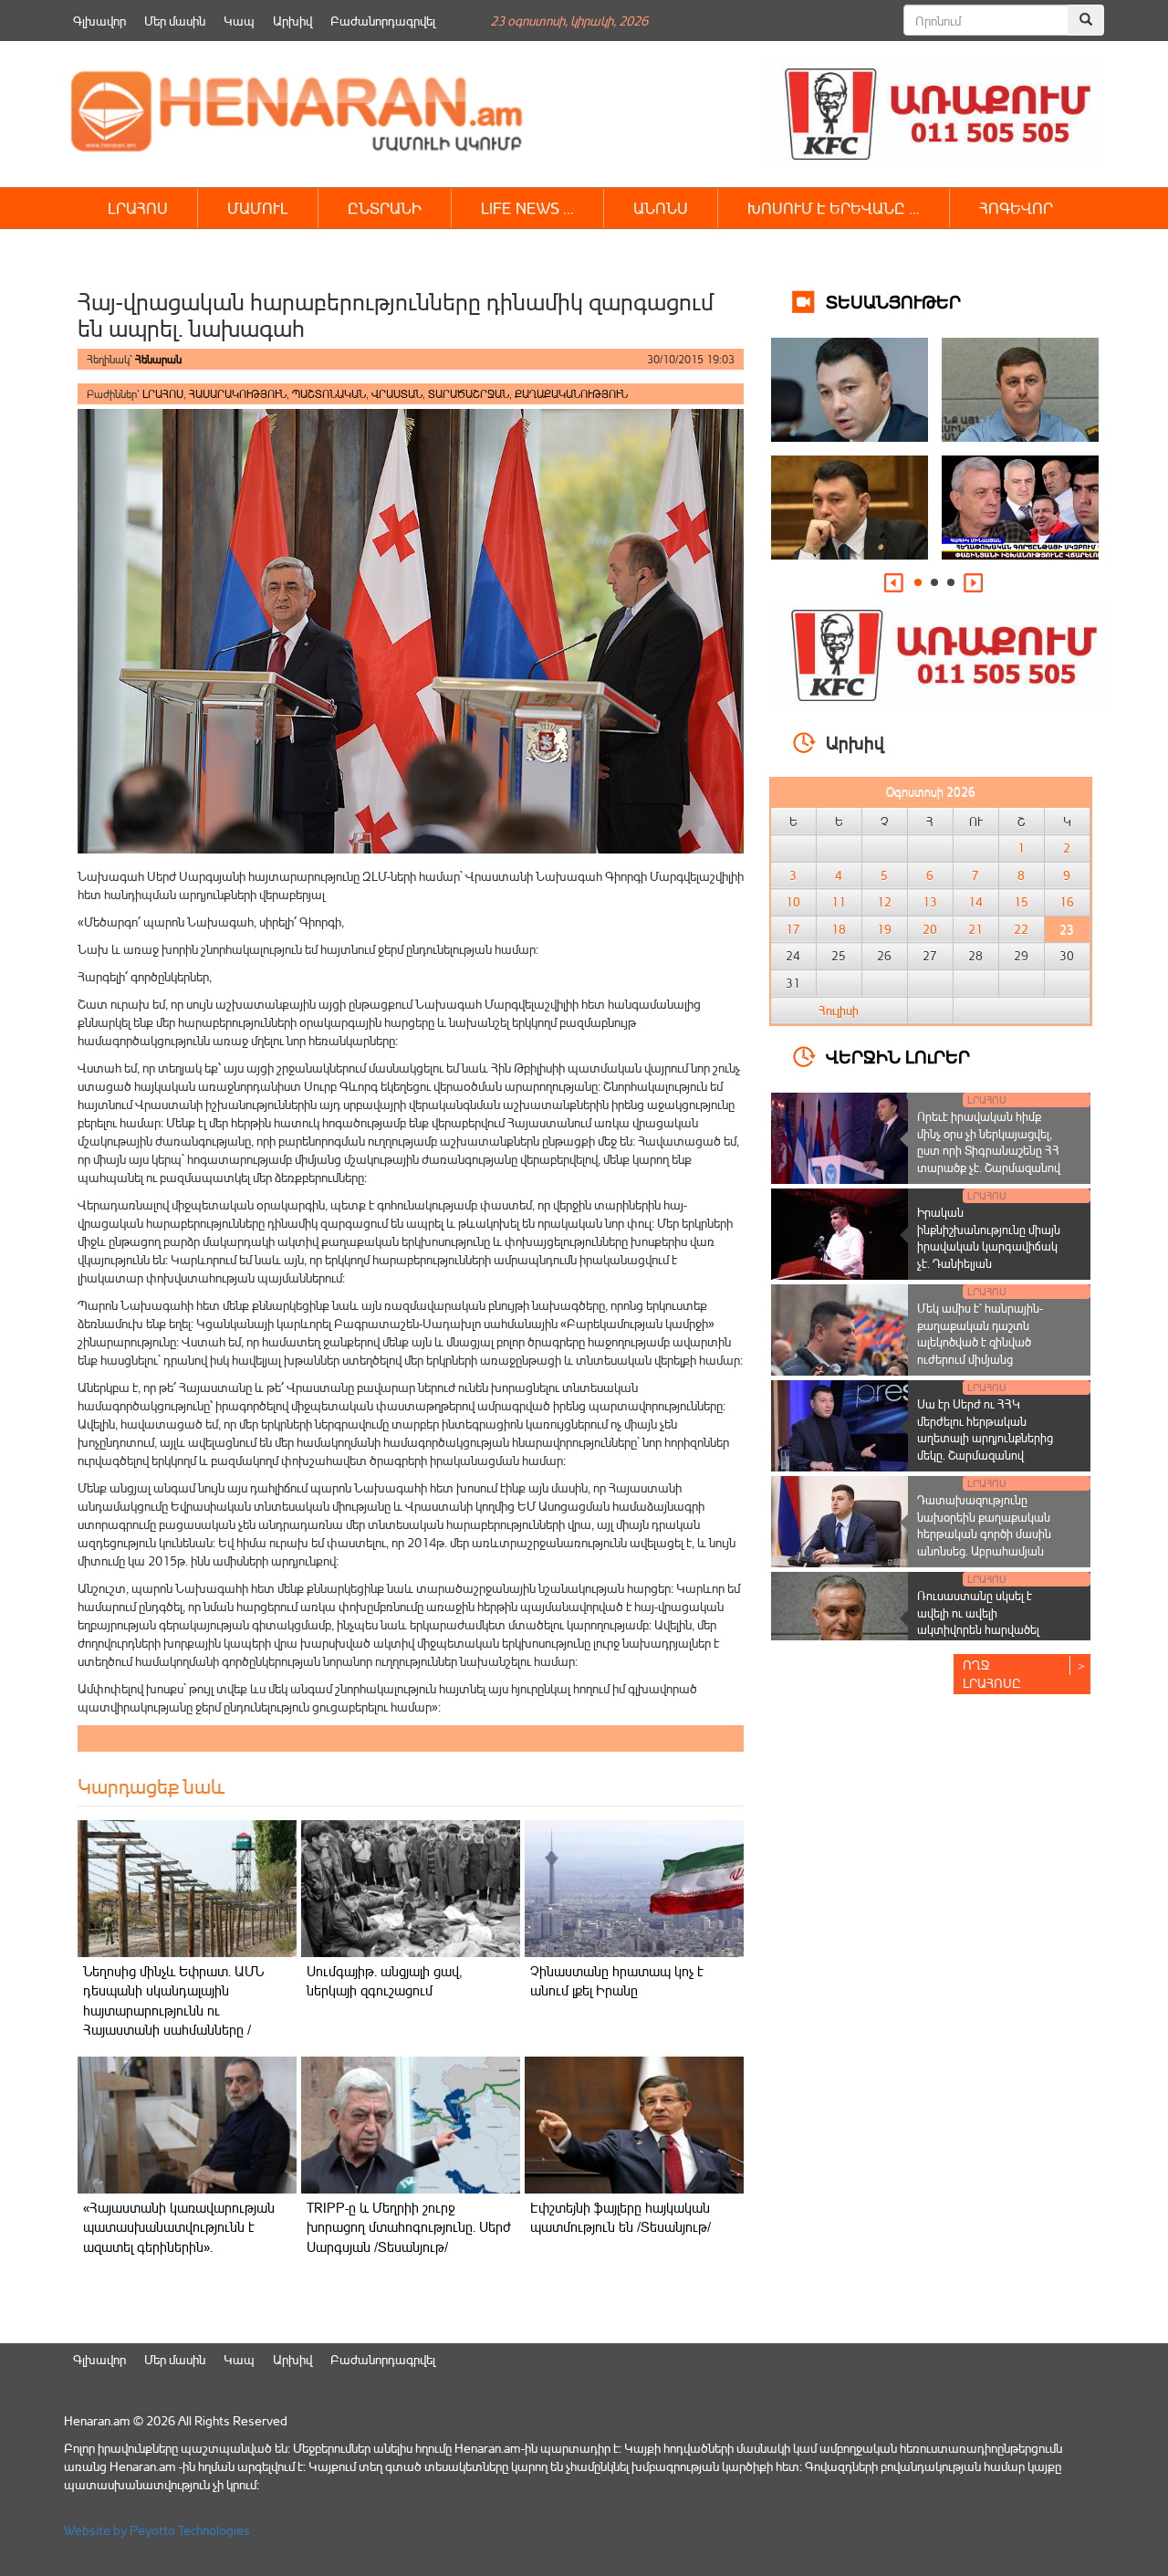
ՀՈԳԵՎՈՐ (1016, 208)
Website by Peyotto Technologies (157, 2530)
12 (884, 902)
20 (930, 929)
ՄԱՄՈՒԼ (258, 208)
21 (975, 929)
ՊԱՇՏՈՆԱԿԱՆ (329, 394)
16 (1067, 902)
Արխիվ (292, 21)
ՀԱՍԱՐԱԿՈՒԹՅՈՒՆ (238, 394)
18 (839, 929)
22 (1021, 929)
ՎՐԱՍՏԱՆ (397, 394)
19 (884, 929)
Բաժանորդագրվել (383, 21)
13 (930, 902)
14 (975, 902)
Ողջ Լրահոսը (992, 1674)
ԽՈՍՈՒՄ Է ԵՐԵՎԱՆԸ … (834, 208)
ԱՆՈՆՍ (661, 208)
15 (1021, 902)
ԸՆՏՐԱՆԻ (385, 208)
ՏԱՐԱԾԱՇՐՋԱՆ (469, 394)
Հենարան (158, 359)
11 (839, 902)
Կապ (239, 21)
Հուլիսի (839, 1011)
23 (1067, 929)
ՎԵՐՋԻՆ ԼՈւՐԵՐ (898, 1056)
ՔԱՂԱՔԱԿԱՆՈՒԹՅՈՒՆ (571, 394)
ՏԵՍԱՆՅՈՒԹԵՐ (893, 301)
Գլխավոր (99, 21)
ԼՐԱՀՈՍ (138, 208)
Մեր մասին (175, 21)
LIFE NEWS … (527, 208)
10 (793, 902)
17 (793, 929)
